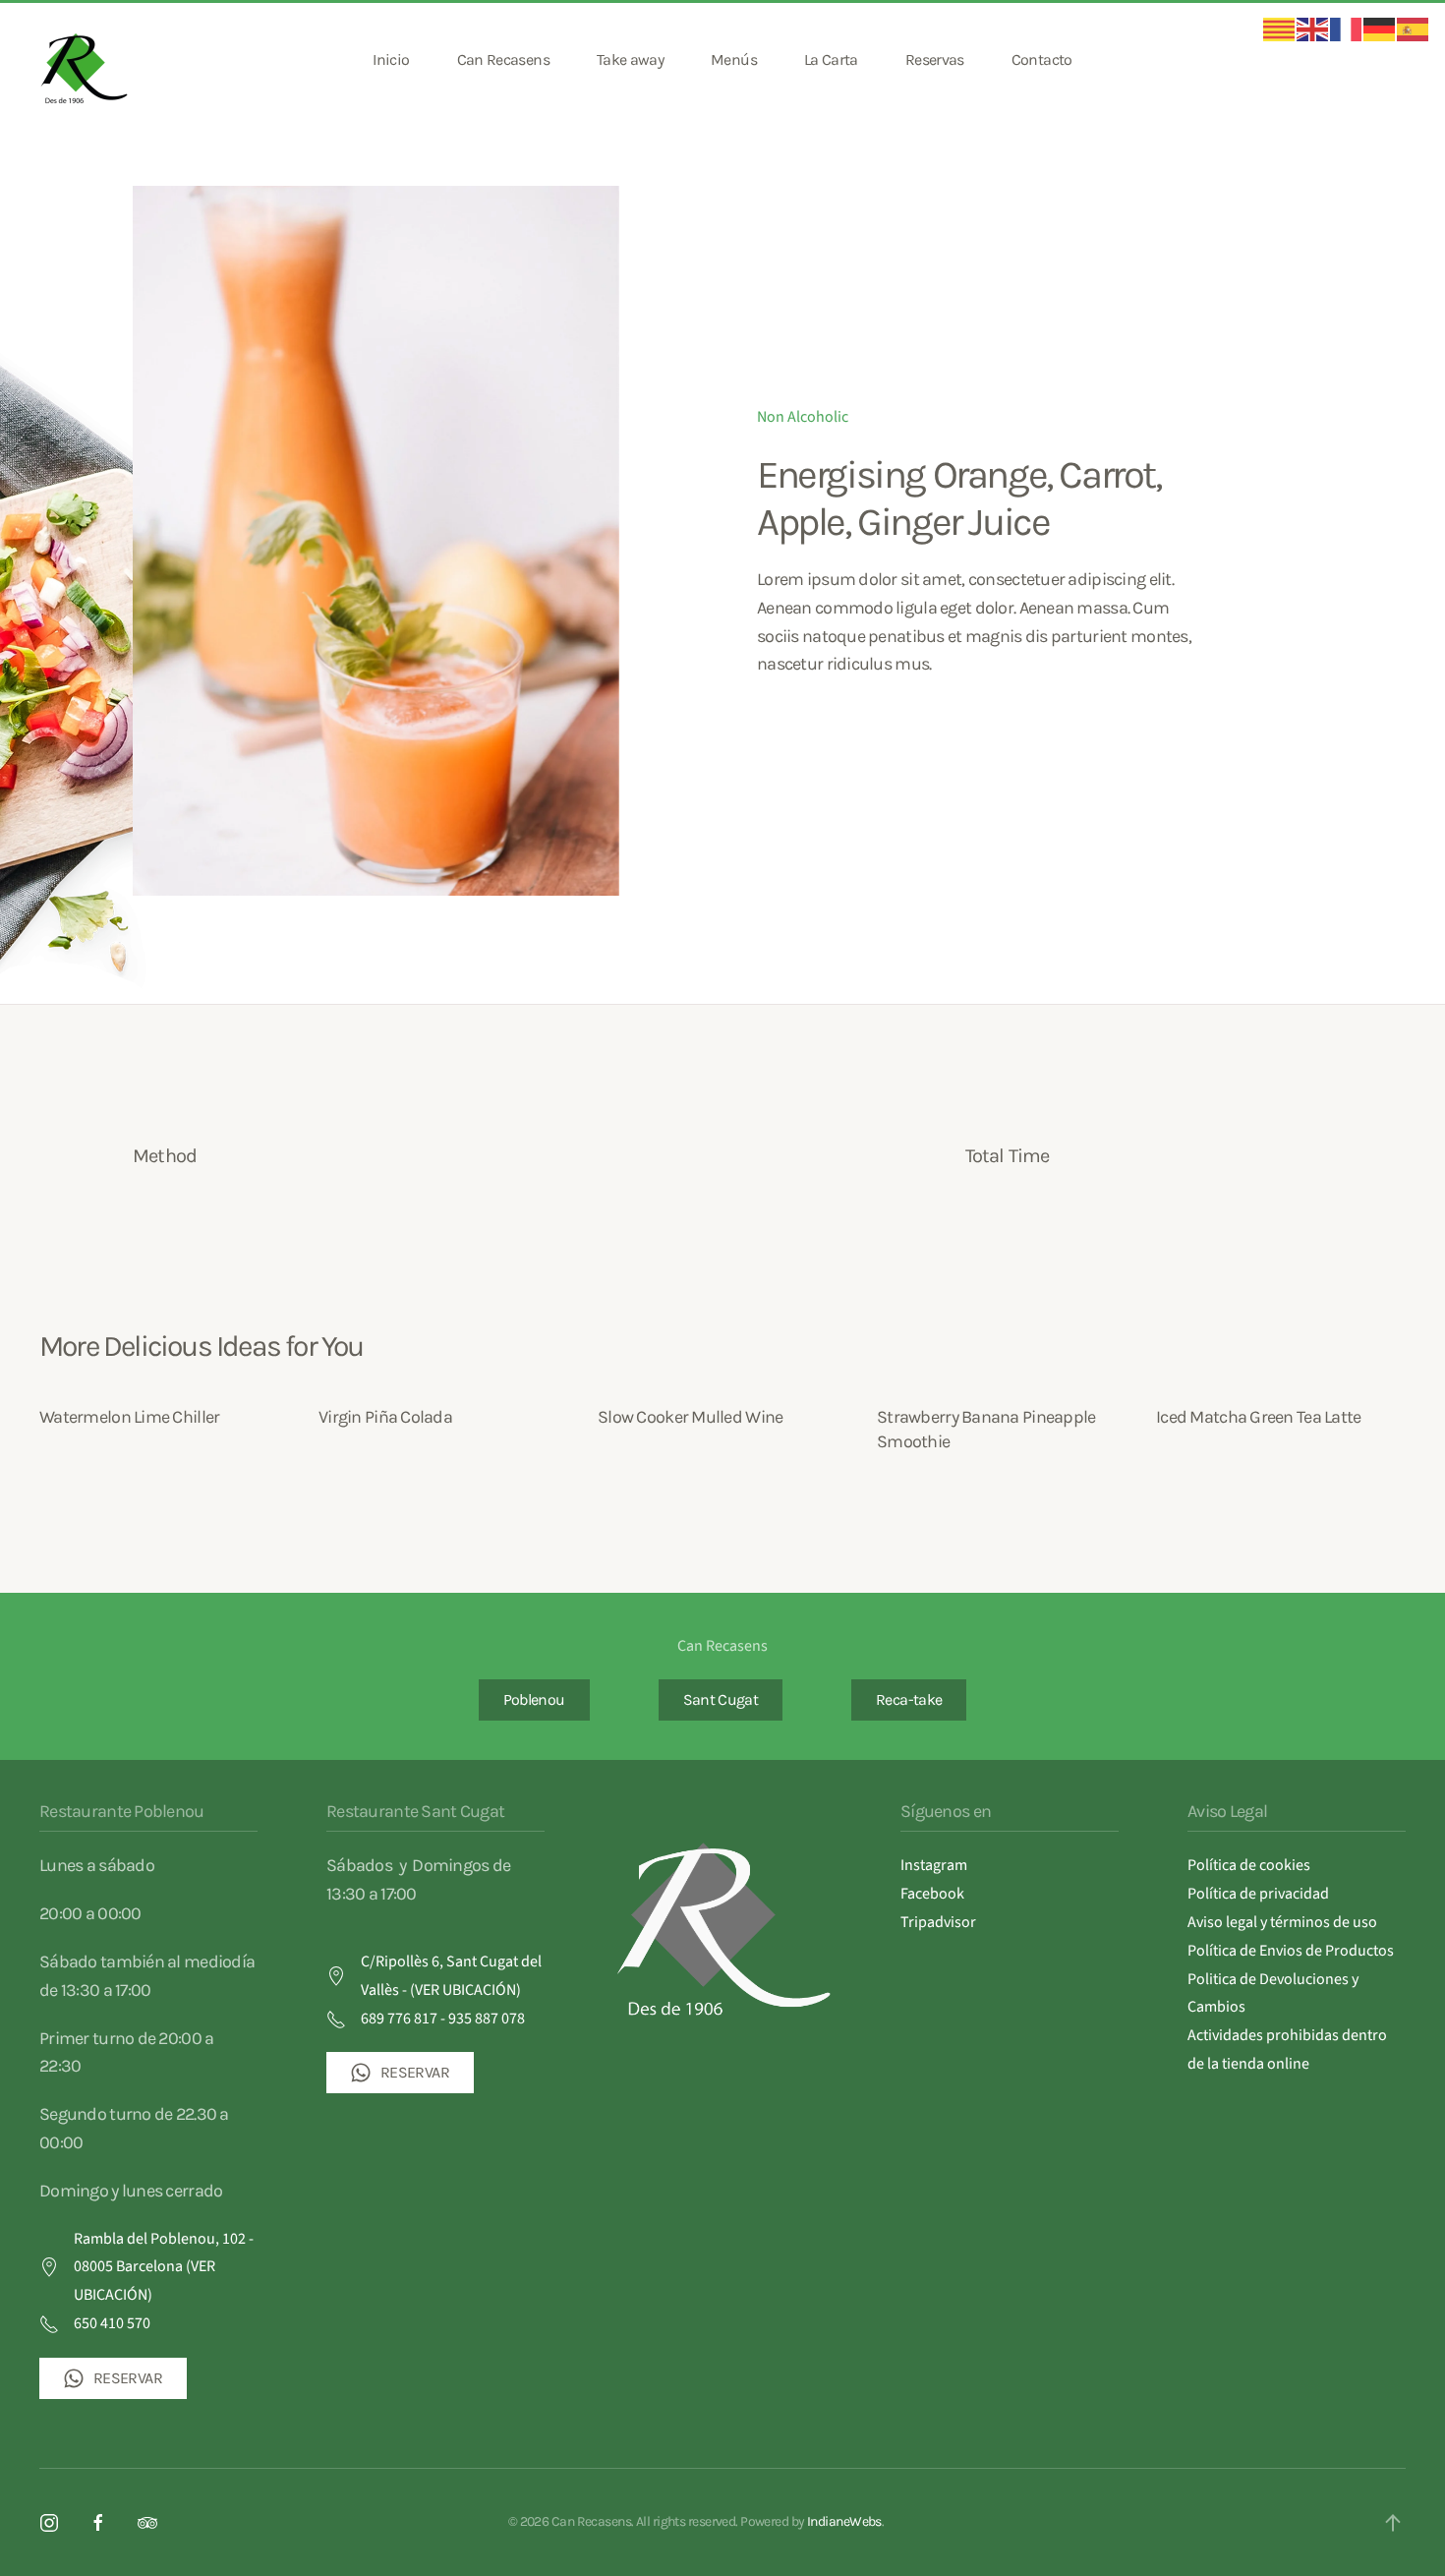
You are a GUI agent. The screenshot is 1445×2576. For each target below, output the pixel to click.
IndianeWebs (844, 2521)
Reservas (935, 59)
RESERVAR (128, 2378)
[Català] (1280, 29)
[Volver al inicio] (87, 60)
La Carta (831, 59)
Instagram (934, 1865)
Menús (734, 59)
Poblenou (534, 1699)
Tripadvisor (938, 1922)
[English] (1313, 29)
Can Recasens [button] (503, 59)
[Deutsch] (1380, 29)
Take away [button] (630, 59)
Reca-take (909, 1699)
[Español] (1414, 29)
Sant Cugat (721, 1699)
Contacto (1042, 59)
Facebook (932, 1894)
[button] (1393, 2523)
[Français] (1347, 29)
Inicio (391, 59)
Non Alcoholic (803, 417)
